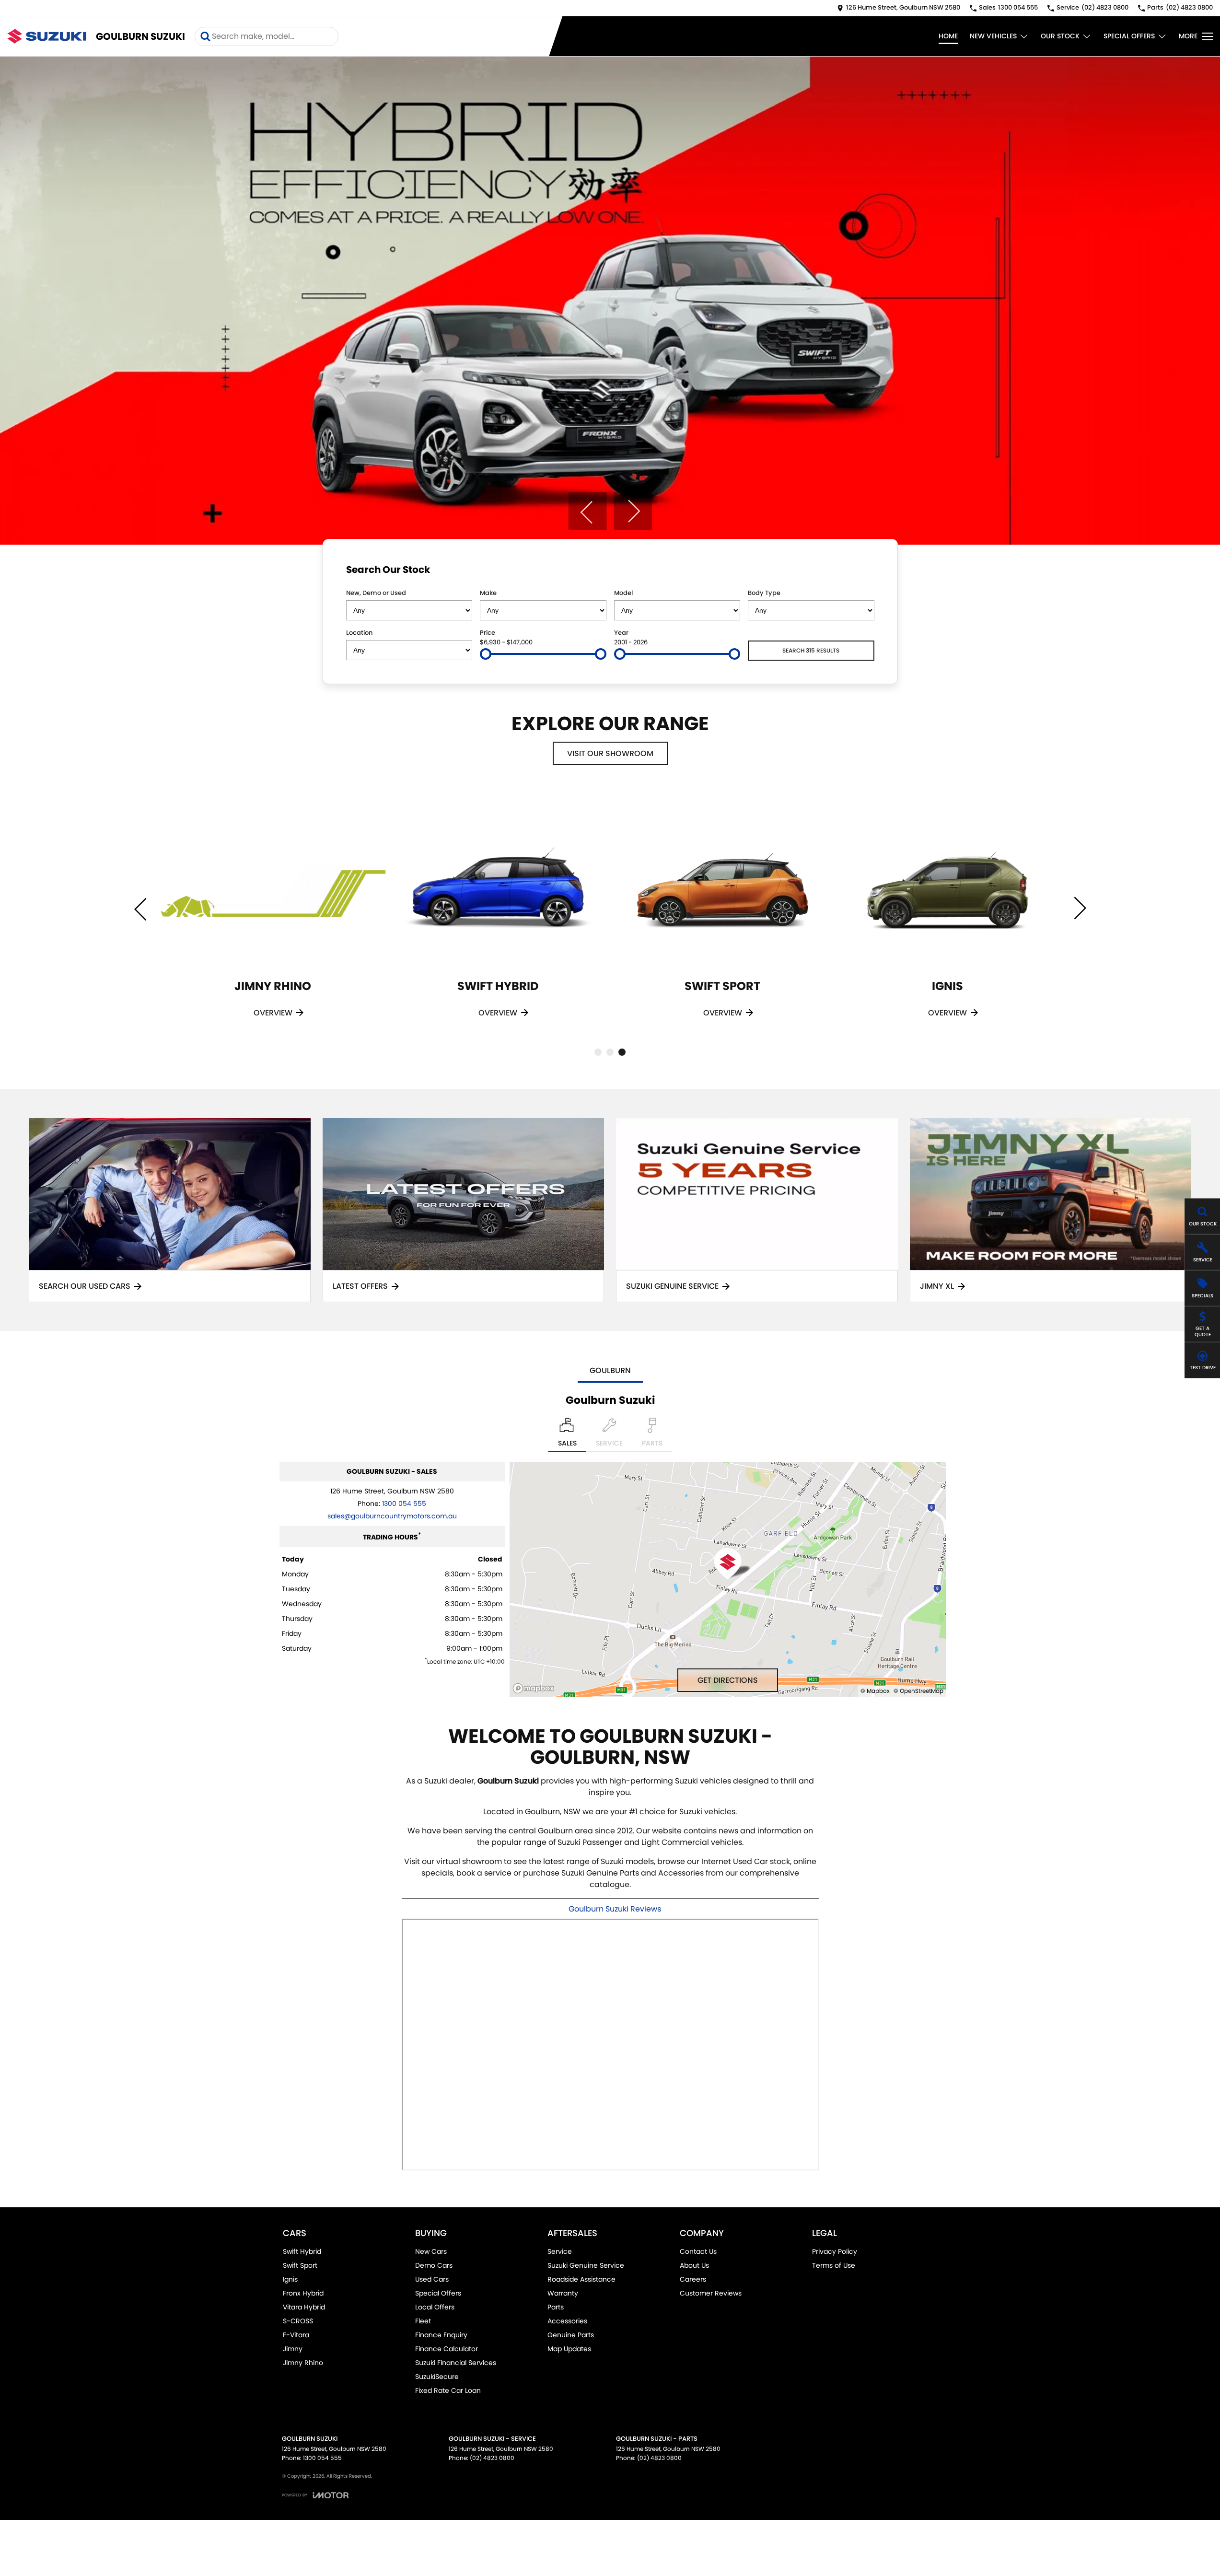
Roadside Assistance (581, 2279)
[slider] (486, 654)
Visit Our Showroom (610, 753)
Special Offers (1129, 36)
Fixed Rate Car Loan (448, 2390)
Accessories (567, 2321)
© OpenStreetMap (918, 1691)
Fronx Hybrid (303, 2293)
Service (560, 2251)
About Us (694, 2265)
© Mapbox (875, 1691)
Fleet (423, 2321)
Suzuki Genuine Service (586, 2265)
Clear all (856, 571)
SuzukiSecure (437, 2377)
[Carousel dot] (598, 1052)
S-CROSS (298, 2321)
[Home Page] (47, 36)
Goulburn (610, 1370)
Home (948, 36)
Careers (693, 2279)
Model (623, 593)
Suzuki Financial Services (456, 2363)
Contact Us (698, 2251)
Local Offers (435, 2307)
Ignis (290, 2279)
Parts (556, 2307)
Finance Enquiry (441, 2335)
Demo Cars (434, 2265)
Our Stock (1060, 36)
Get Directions (728, 1680)
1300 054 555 (404, 1504)
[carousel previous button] (587, 511)
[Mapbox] (535, 1688)
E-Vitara (296, 2335)
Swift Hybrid (302, 2251)
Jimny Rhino (303, 2363)
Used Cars (432, 2279)
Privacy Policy (835, 2251)
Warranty (563, 2293)
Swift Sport (300, 2265)
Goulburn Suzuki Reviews (615, 1909)
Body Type (764, 593)
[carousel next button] (633, 511)
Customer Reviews (711, 2293)
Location (359, 633)
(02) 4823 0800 (492, 2458)
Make (488, 593)
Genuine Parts (571, 2335)
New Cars (431, 2251)
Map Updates (569, 2349)
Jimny (293, 2349)
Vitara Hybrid (304, 2307)
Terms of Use (834, 2265)
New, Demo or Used (376, 593)
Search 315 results (811, 650)
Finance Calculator (447, 2349)
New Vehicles (993, 36)
